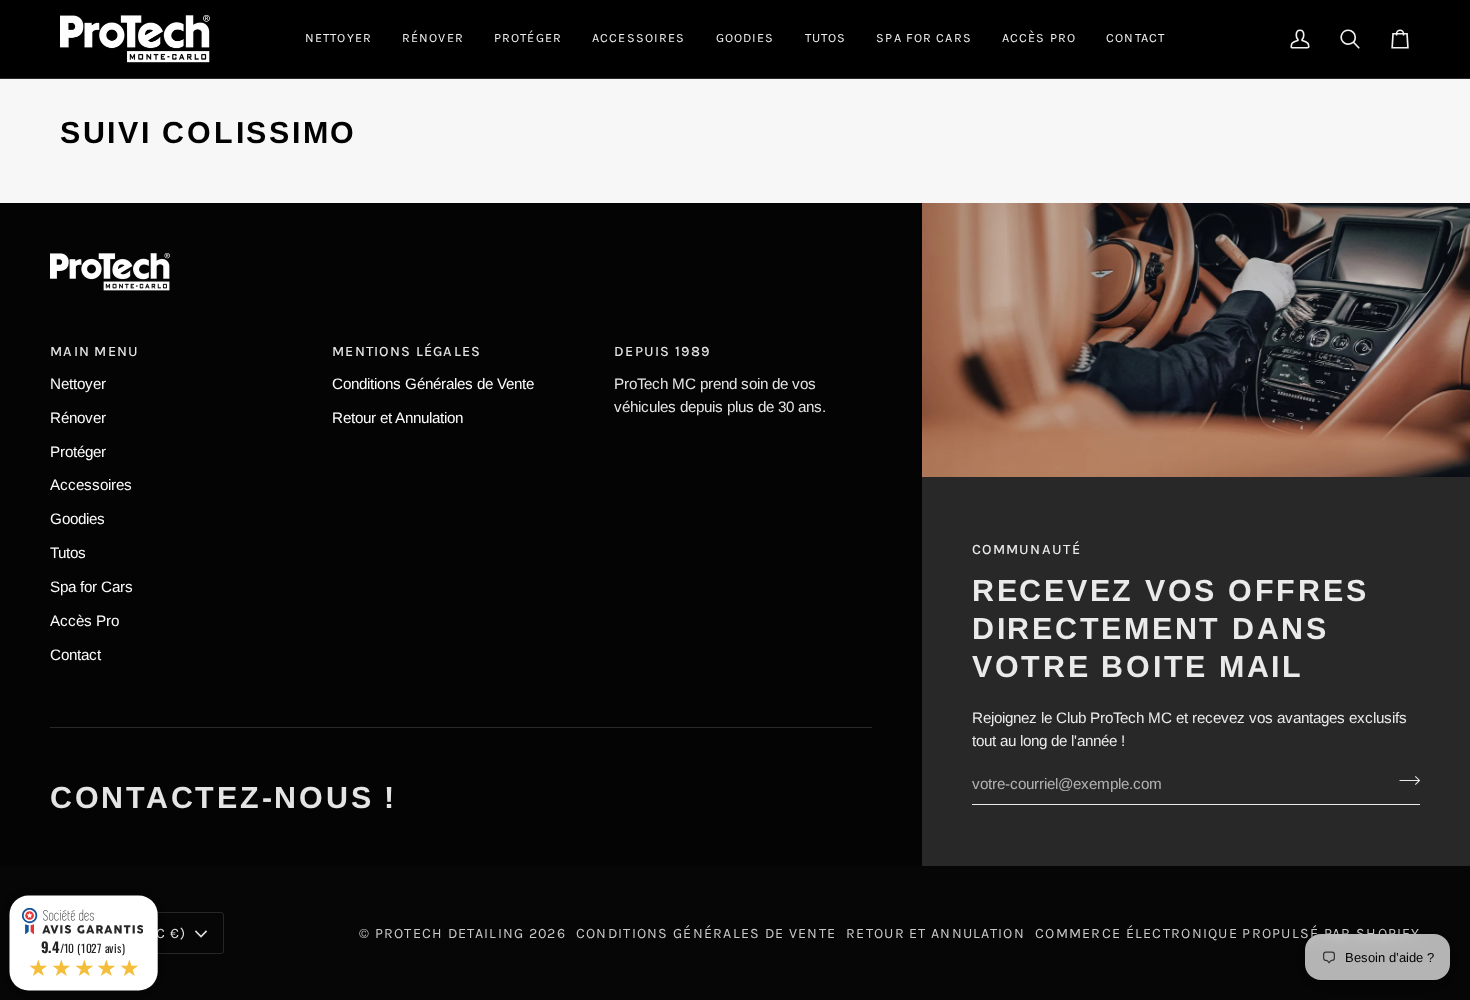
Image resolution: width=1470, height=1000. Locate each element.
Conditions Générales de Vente (433, 383)
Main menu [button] (95, 351)
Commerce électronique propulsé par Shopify (1227, 933)
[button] (338, 39)
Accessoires (91, 484)
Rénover (78, 417)
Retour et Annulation (397, 417)
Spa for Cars (91, 586)
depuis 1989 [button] (662, 351)
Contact (75, 654)
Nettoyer (78, 383)
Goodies (77, 518)
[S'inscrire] (1403, 781)
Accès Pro (84, 620)
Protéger (78, 451)
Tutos (68, 552)
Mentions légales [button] (407, 351)
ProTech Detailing (450, 933)
